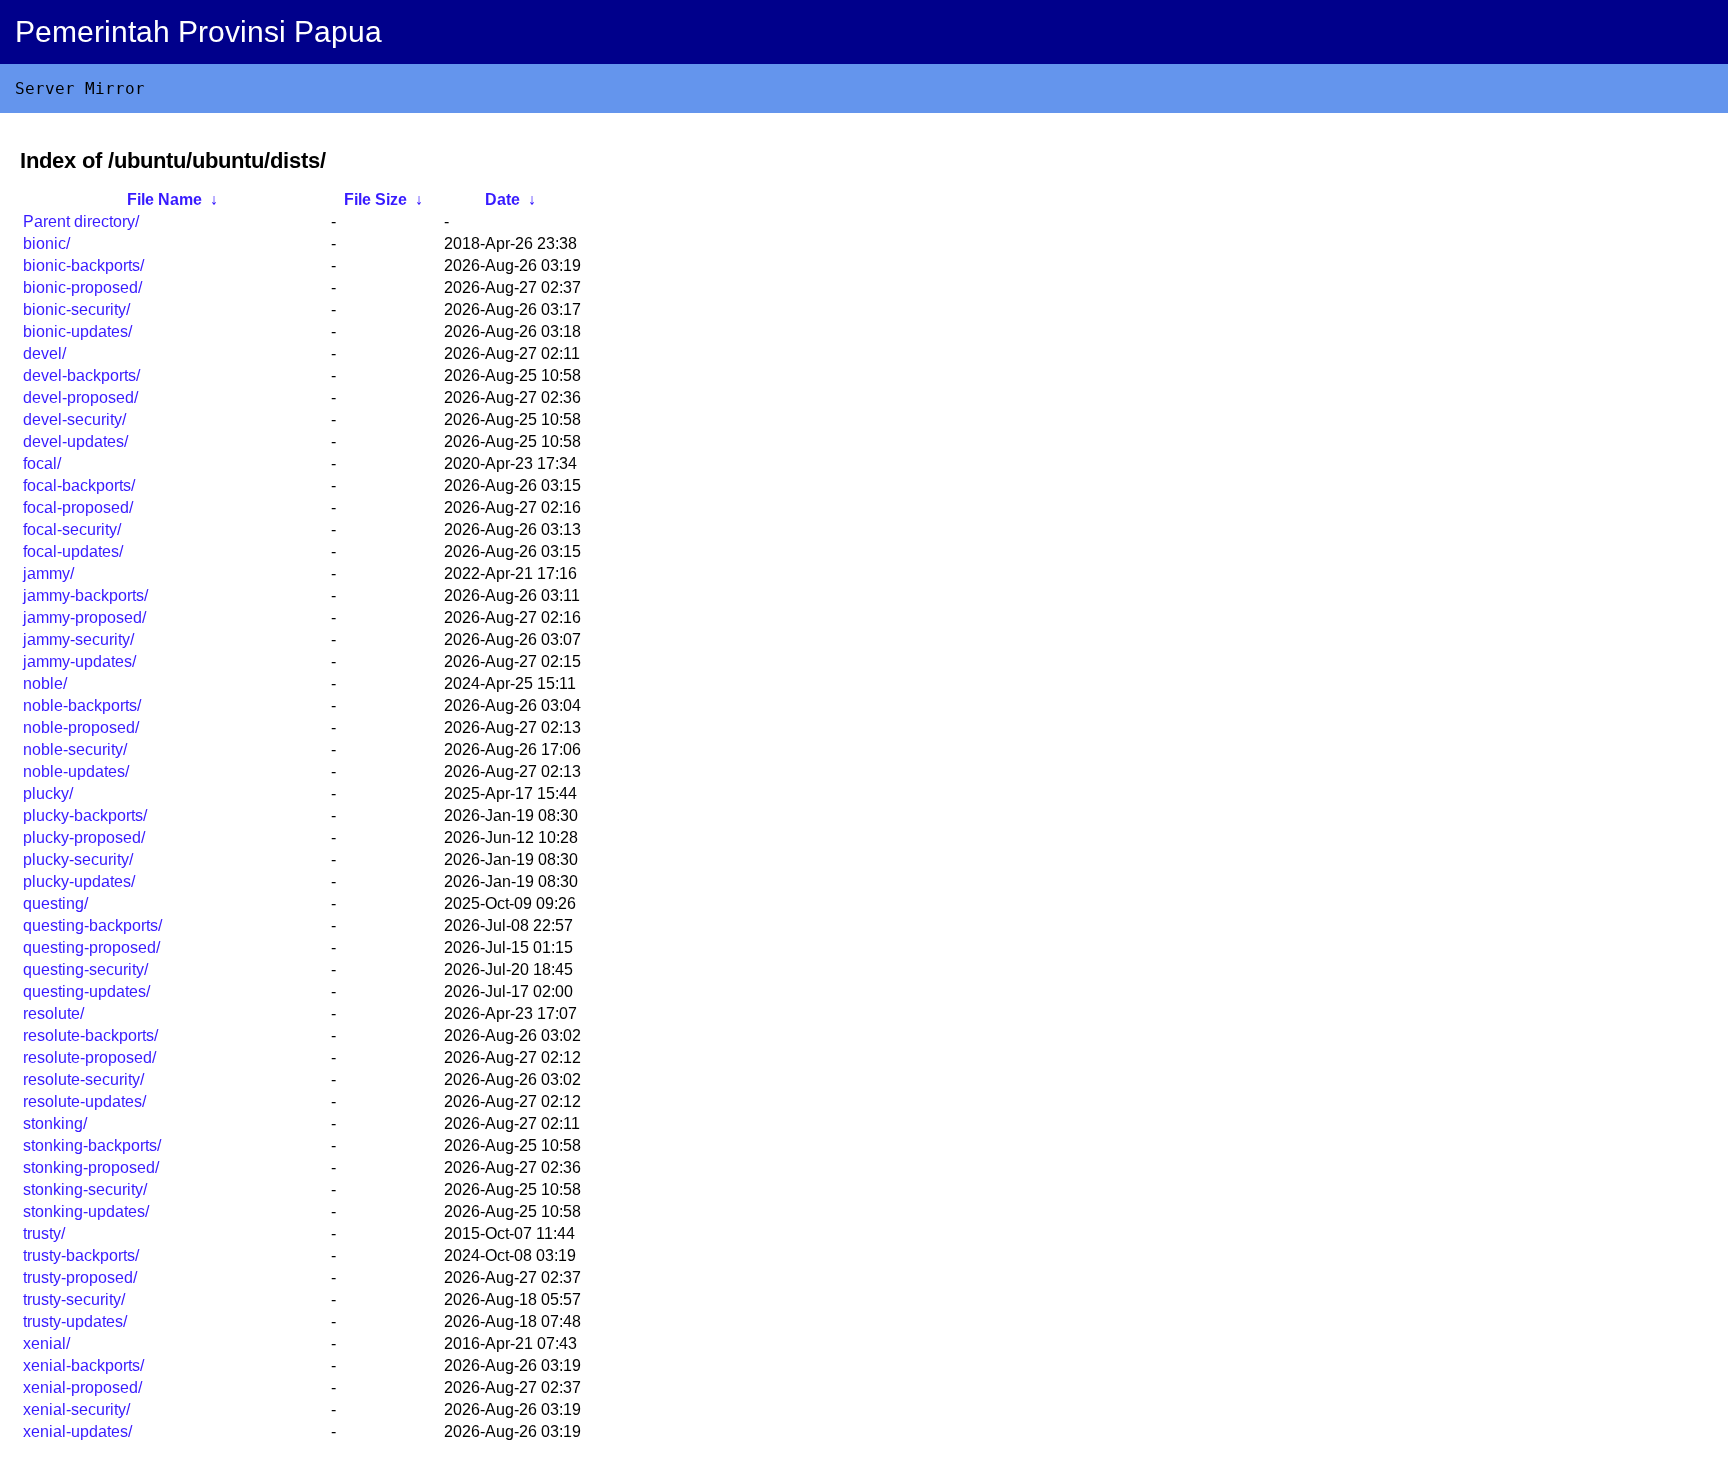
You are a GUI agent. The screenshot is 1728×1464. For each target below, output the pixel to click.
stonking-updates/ (86, 1211)
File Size (375, 199)
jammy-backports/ (85, 595)
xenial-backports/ (83, 1365)
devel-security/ (74, 419)
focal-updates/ (73, 551)
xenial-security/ (76, 1409)
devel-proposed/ (80, 397)
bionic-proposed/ (82, 287)
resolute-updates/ (84, 1101)
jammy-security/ (78, 639)
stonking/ (55, 1123)
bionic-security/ (76, 309)
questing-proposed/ (91, 947)
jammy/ (48, 573)
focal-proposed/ (78, 507)
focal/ (42, 463)
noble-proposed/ (81, 727)
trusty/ (44, 1233)
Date (502, 199)
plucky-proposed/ (84, 837)
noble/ (45, 683)
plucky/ (48, 793)
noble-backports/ (82, 705)
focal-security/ (72, 529)
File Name (164, 199)
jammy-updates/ (79, 661)
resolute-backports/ (90, 1035)
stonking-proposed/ (91, 1167)
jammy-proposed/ (84, 617)
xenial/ (46, 1343)
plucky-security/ (78, 859)
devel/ (44, 353)
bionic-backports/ (83, 265)
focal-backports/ (79, 485)
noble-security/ (75, 749)
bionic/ (46, 243)
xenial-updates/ (77, 1431)
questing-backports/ (92, 925)
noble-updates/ (76, 771)
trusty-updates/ (75, 1321)
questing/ (55, 903)
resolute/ (53, 1013)
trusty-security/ (74, 1299)
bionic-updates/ (77, 331)
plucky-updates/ (79, 881)
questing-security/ (85, 969)
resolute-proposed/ (89, 1057)
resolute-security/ (83, 1079)
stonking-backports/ (92, 1145)
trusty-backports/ (81, 1255)
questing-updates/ (86, 991)
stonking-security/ (85, 1189)
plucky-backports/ (85, 815)
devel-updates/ (75, 441)
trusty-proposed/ (80, 1277)
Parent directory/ (81, 221)
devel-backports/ (81, 375)
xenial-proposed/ (82, 1387)
